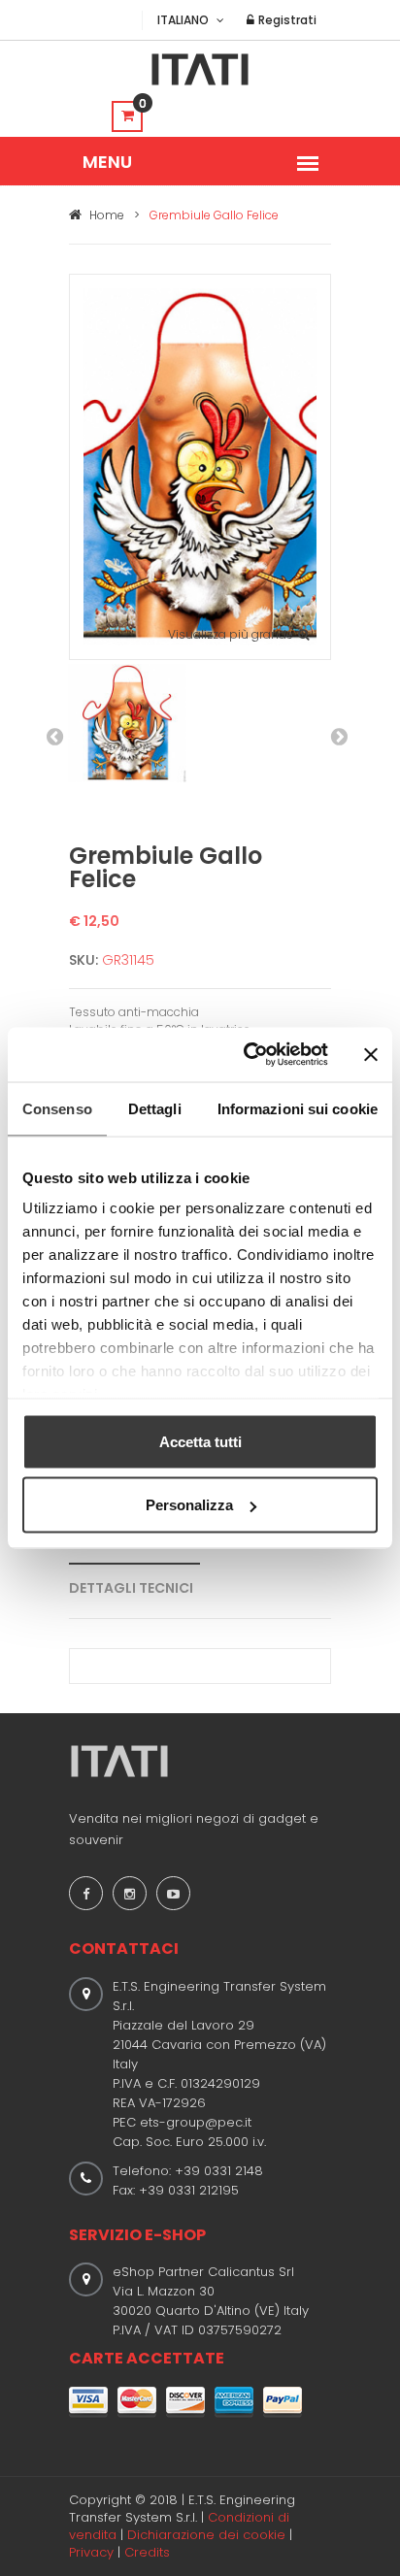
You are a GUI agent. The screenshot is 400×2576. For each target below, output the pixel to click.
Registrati (286, 20)
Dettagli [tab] (155, 1108)
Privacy (91, 2552)
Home (105, 215)
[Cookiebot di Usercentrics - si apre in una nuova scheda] (248, 1055)
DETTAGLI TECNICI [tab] (131, 1588)
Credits (147, 2552)
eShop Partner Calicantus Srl (203, 2272)
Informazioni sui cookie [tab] (298, 1108)
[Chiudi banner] (371, 1054)
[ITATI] (200, 69)
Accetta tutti (200, 1441)
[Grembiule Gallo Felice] (200, 465)
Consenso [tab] (57, 1108)
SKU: (83, 960)
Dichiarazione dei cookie (206, 2535)
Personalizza (189, 1505)
